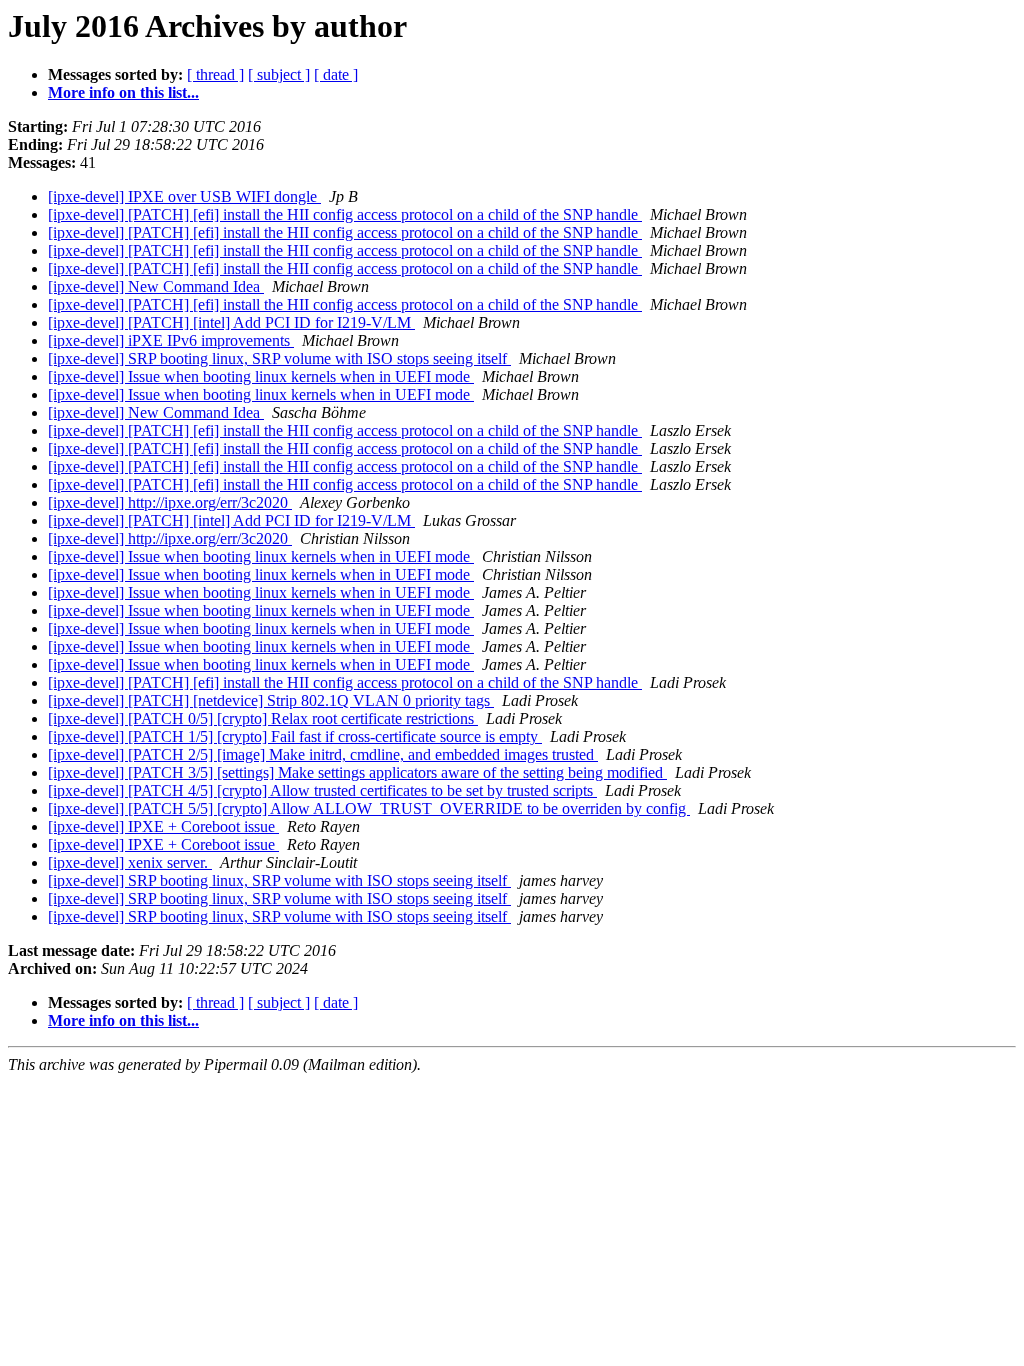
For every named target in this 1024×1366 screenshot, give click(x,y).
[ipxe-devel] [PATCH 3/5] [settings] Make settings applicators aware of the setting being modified (357, 772)
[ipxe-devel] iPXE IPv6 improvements (171, 340)
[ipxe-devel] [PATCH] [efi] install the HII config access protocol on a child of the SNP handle (345, 214)
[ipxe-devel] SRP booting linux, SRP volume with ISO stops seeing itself (279, 358)
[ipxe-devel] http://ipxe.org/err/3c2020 (170, 502)
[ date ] (336, 74)
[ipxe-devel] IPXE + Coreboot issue (163, 826)
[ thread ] (215, 74)
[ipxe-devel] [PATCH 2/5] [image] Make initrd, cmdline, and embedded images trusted (323, 754)
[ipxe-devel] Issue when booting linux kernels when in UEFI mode (261, 376)
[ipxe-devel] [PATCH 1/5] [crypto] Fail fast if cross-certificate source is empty (295, 736)
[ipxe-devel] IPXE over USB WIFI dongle (184, 196)
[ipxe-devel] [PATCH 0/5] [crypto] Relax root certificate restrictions (263, 718)
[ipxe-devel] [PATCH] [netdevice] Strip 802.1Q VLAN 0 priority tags (271, 700)
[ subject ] (279, 74)
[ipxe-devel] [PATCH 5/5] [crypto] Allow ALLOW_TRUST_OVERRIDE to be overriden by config (369, 808)
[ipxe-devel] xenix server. (130, 862)
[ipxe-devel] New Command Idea (156, 286)
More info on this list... (123, 92)
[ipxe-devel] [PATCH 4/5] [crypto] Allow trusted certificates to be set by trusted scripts (322, 790)
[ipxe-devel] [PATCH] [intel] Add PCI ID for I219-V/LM (231, 322)
